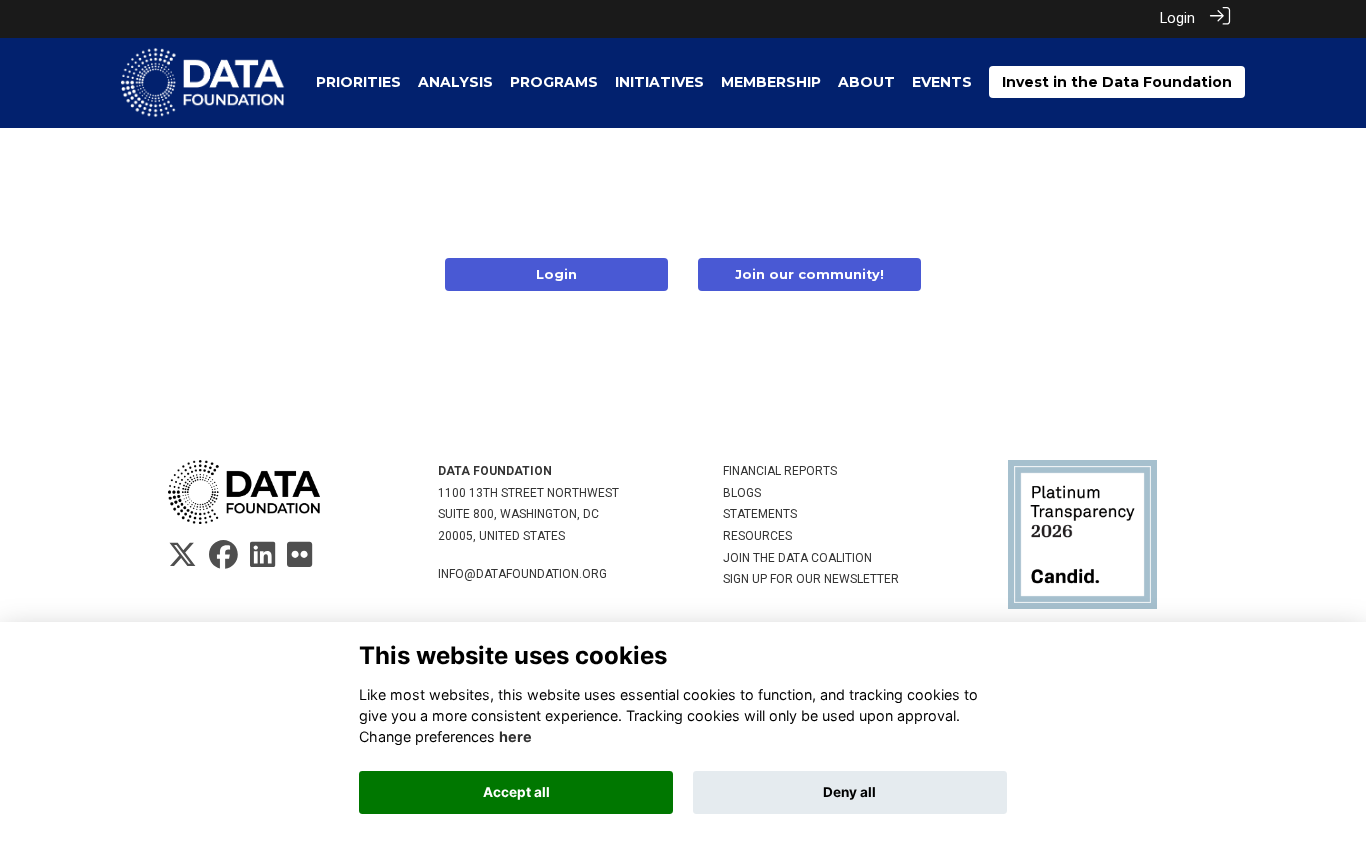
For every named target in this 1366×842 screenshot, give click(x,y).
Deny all (849, 792)
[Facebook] (223, 560)
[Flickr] (299, 560)
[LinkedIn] (262, 560)
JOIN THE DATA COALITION (797, 558)
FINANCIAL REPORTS (780, 471)
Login (1177, 18)
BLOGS (742, 493)
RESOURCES (757, 536)
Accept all (516, 792)
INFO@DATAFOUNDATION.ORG (522, 574)
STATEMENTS (760, 514)
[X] (182, 560)
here (515, 736)
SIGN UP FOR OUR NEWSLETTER (811, 579)
